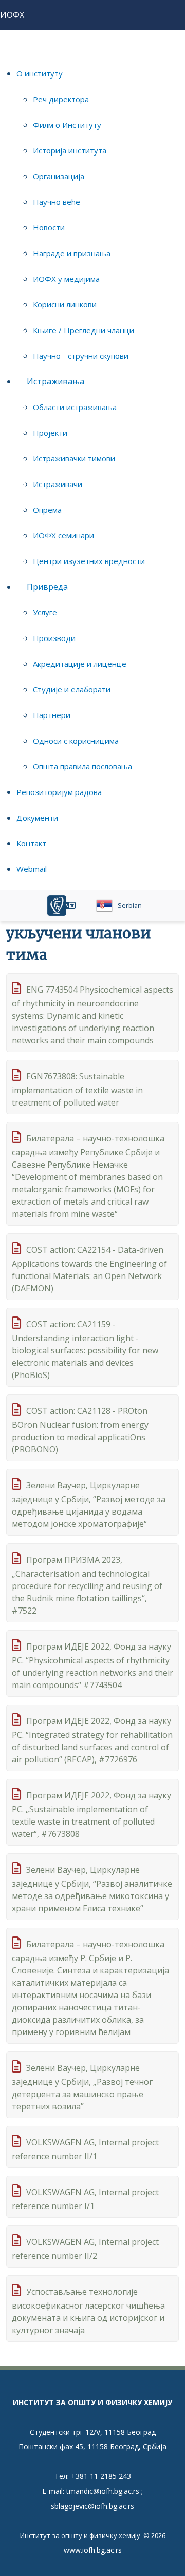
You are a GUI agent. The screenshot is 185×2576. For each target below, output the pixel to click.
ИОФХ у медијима (66, 279)
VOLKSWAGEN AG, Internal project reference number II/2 (85, 2249)
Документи (37, 818)
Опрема (47, 510)
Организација (59, 176)
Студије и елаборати (72, 689)
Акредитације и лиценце (80, 664)
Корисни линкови (65, 304)
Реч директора (61, 99)
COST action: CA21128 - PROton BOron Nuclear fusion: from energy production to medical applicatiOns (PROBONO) (80, 1430)
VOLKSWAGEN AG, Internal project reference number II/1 (85, 2149)
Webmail (32, 869)
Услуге (45, 612)
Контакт (31, 843)
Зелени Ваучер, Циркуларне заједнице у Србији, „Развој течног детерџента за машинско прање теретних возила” (82, 2087)
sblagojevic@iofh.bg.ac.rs (92, 2506)
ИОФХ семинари (63, 535)
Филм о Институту (67, 125)
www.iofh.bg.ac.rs (93, 2550)
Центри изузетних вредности (89, 561)
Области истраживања (75, 407)
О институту (40, 73)
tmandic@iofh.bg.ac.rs (103, 2491)
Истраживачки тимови (74, 458)
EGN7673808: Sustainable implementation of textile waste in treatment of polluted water (77, 1089)
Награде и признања (72, 253)
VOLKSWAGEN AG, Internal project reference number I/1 (85, 2199)
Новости (49, 227)
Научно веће (57, 202)
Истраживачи (58, 484)
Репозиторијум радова (59, 792)
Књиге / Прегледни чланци (84, 330)
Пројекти (50, 433)
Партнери (52, 715)
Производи (54, 638)
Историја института (70, 150)
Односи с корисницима (76, 741)
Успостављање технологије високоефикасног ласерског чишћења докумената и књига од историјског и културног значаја (88, 2311)
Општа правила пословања (82, 766)
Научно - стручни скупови (81, 356)
